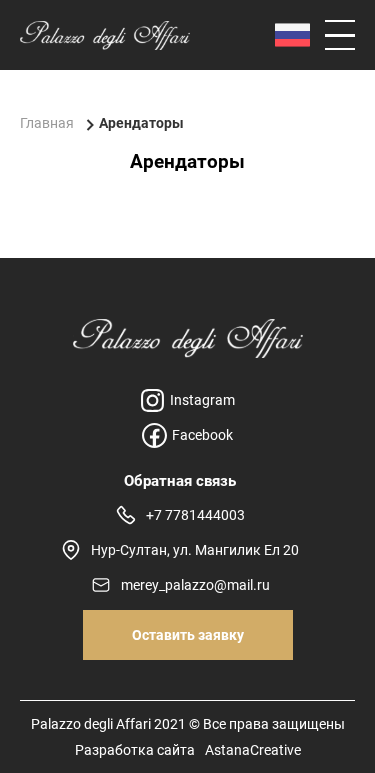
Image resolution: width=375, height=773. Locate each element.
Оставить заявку (188, 635)
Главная (47, 123)
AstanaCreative (253, 750)
